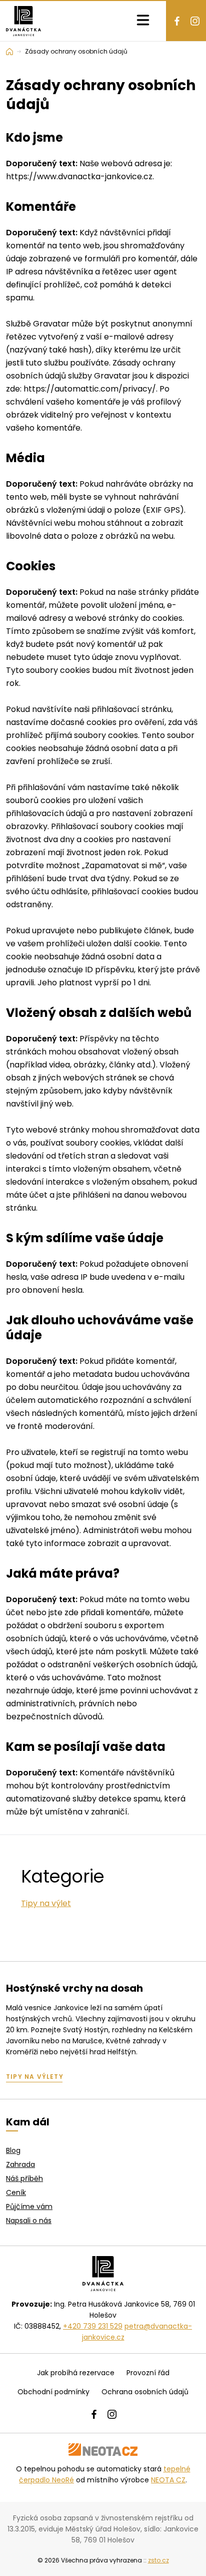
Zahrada (20, 2164)
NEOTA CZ (168, 2480)
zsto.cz (158, 2560)
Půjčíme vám (29, 2206)
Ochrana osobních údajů (145, 2392)
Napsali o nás (29, 2221)
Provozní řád (148, 2373)
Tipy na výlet (46, 1903)
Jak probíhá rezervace (76, 2373)
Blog (13, 2150)
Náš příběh (24, 2178)
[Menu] (143, 21)
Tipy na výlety (35, 2077)
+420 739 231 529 (93, 2326)
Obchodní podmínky (53, 2392)
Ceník (16, 2192)
